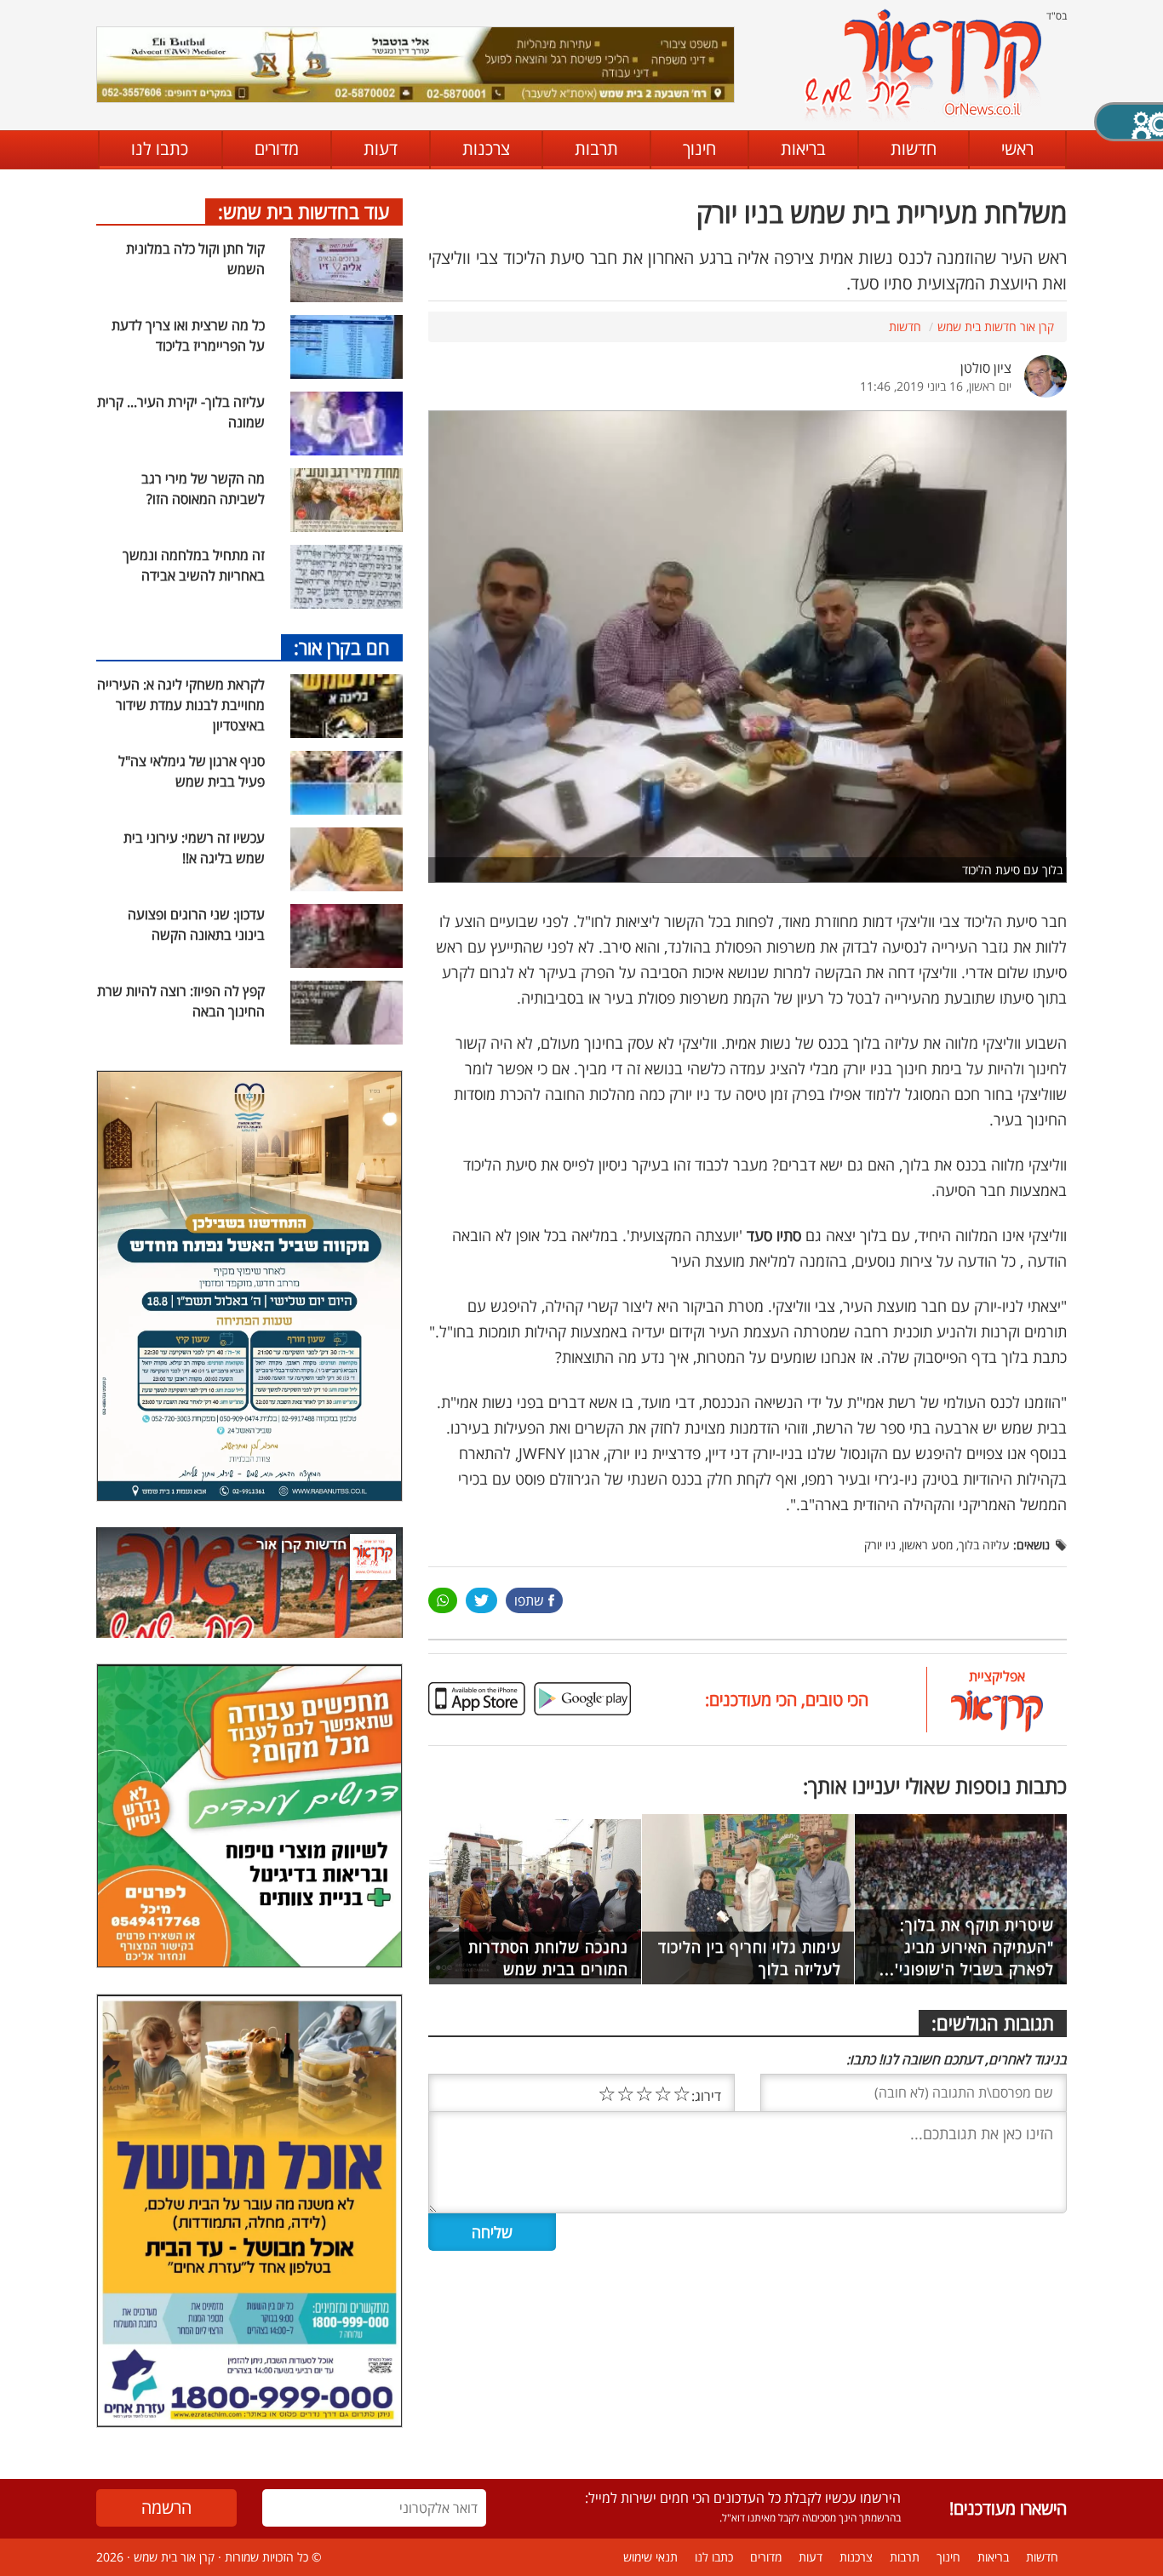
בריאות (803, 149)
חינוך (699, 149)
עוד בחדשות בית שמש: (304, 211)
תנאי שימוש (650, 2557)
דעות (381, 149)
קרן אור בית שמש (174, 2557)
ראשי (1017, 149)
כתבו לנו (160, 149)
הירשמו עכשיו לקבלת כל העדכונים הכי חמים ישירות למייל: (743, 2498)
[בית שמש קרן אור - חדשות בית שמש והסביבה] (922, 64)
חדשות (914, 149)
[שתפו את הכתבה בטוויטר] (481, 1600)
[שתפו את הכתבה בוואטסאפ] (443, 1600)
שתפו (529, 1600)
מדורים (277, 149)
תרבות (596, 149)
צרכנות (486, 149)
